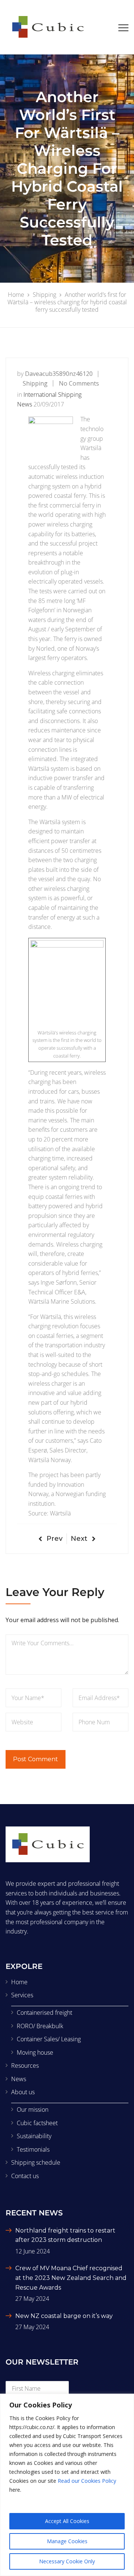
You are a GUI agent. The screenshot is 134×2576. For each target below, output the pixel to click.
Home (19, 1982)
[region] (67, 2485)
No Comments (79, 383)
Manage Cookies (67, 2541)
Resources (25, 2065)
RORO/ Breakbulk (40, 2026)
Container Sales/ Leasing (49, 2039)
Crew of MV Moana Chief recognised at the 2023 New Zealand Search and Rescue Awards (71, 2278)
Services (22, 1995)
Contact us (25, 2176)
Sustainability (34, 2136)
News (19, 2079)
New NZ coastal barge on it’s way (64, 2316)
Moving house (35, 2052)
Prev (55, 1539)
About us (23, 2092)
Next (79, 1539)
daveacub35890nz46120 (59, 374)
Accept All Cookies (67, 2521)
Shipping (35, 383)
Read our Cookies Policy (87, 2481)
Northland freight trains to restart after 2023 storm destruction (65, 2235)
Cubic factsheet (37, 2123)
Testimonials (33, 2149)
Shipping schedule (36, 2162)
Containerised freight (44, 2013)
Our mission (33, 2110)
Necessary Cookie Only (67, 2561)
